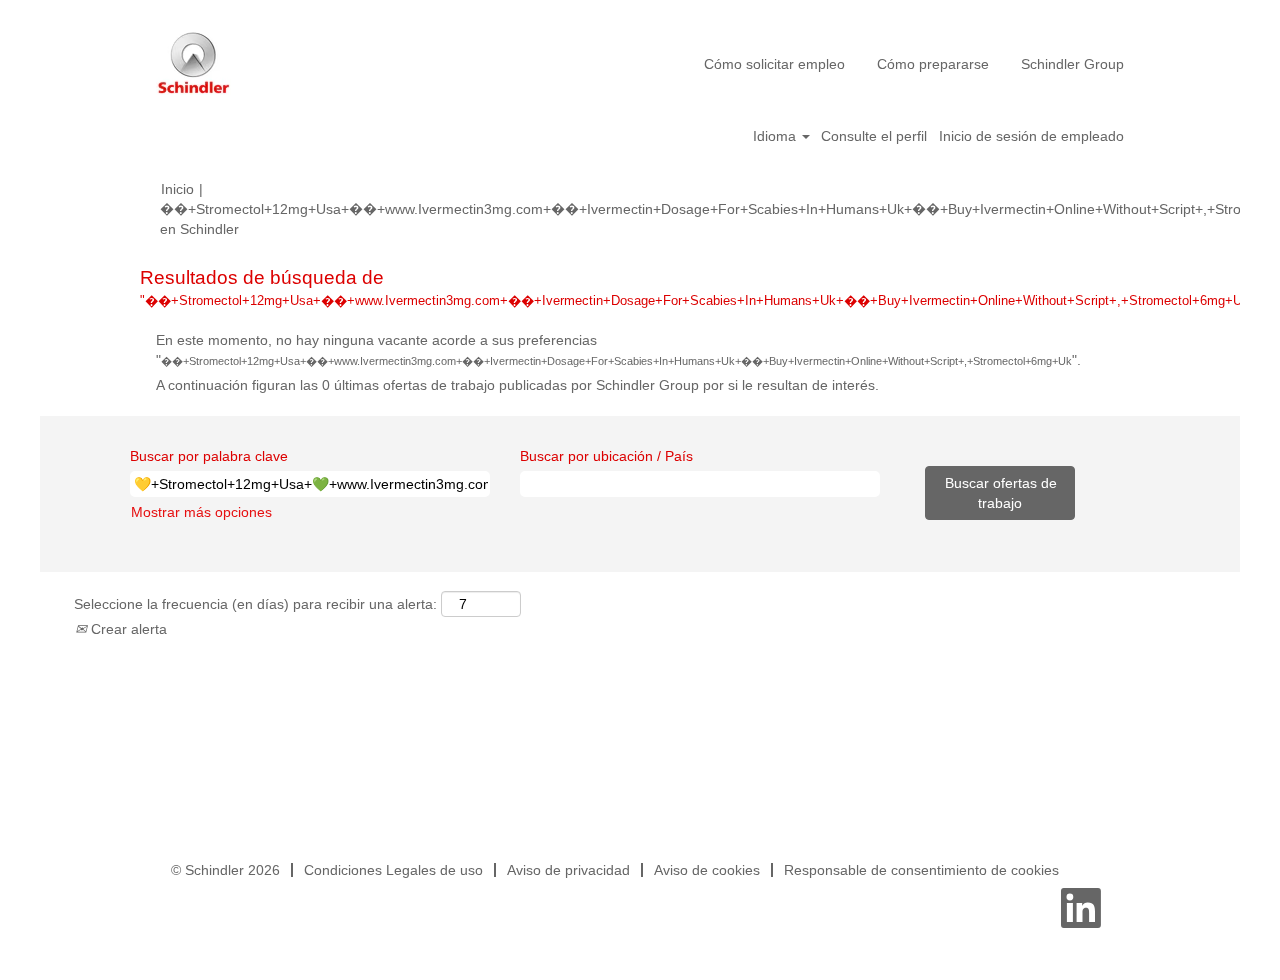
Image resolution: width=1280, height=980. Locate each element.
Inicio (177, 189)
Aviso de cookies (707, 870)
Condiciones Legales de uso (393, 870)
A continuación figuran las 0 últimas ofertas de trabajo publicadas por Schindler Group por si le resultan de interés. (517, 385)
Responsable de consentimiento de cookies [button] (921, 870)
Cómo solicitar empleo (774, 64)
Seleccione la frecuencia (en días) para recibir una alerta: (255, 604)
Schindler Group (1072, 64)
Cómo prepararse (933, 64)
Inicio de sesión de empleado (1031, 136)
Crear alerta (127, 629)
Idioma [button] (776, 136)
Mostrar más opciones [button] (201, 512)
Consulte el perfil (874, 136)
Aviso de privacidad (568, 870)
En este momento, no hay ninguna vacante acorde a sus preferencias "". (618, 350)
